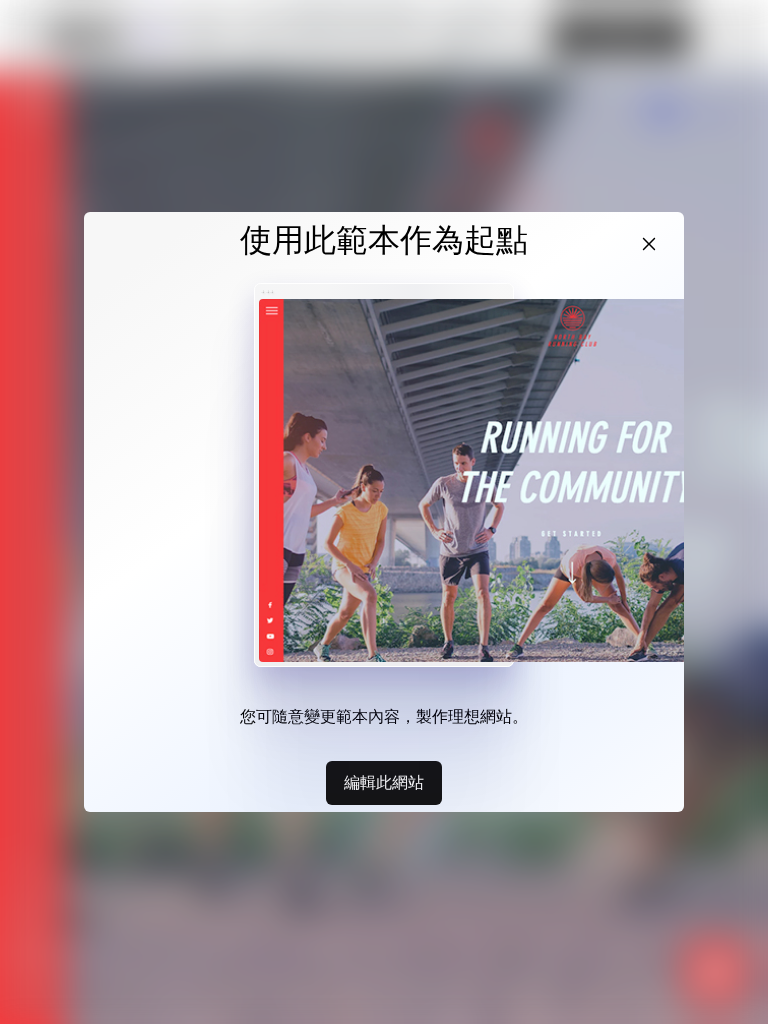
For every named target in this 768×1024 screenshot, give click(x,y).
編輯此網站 (384, 782)
